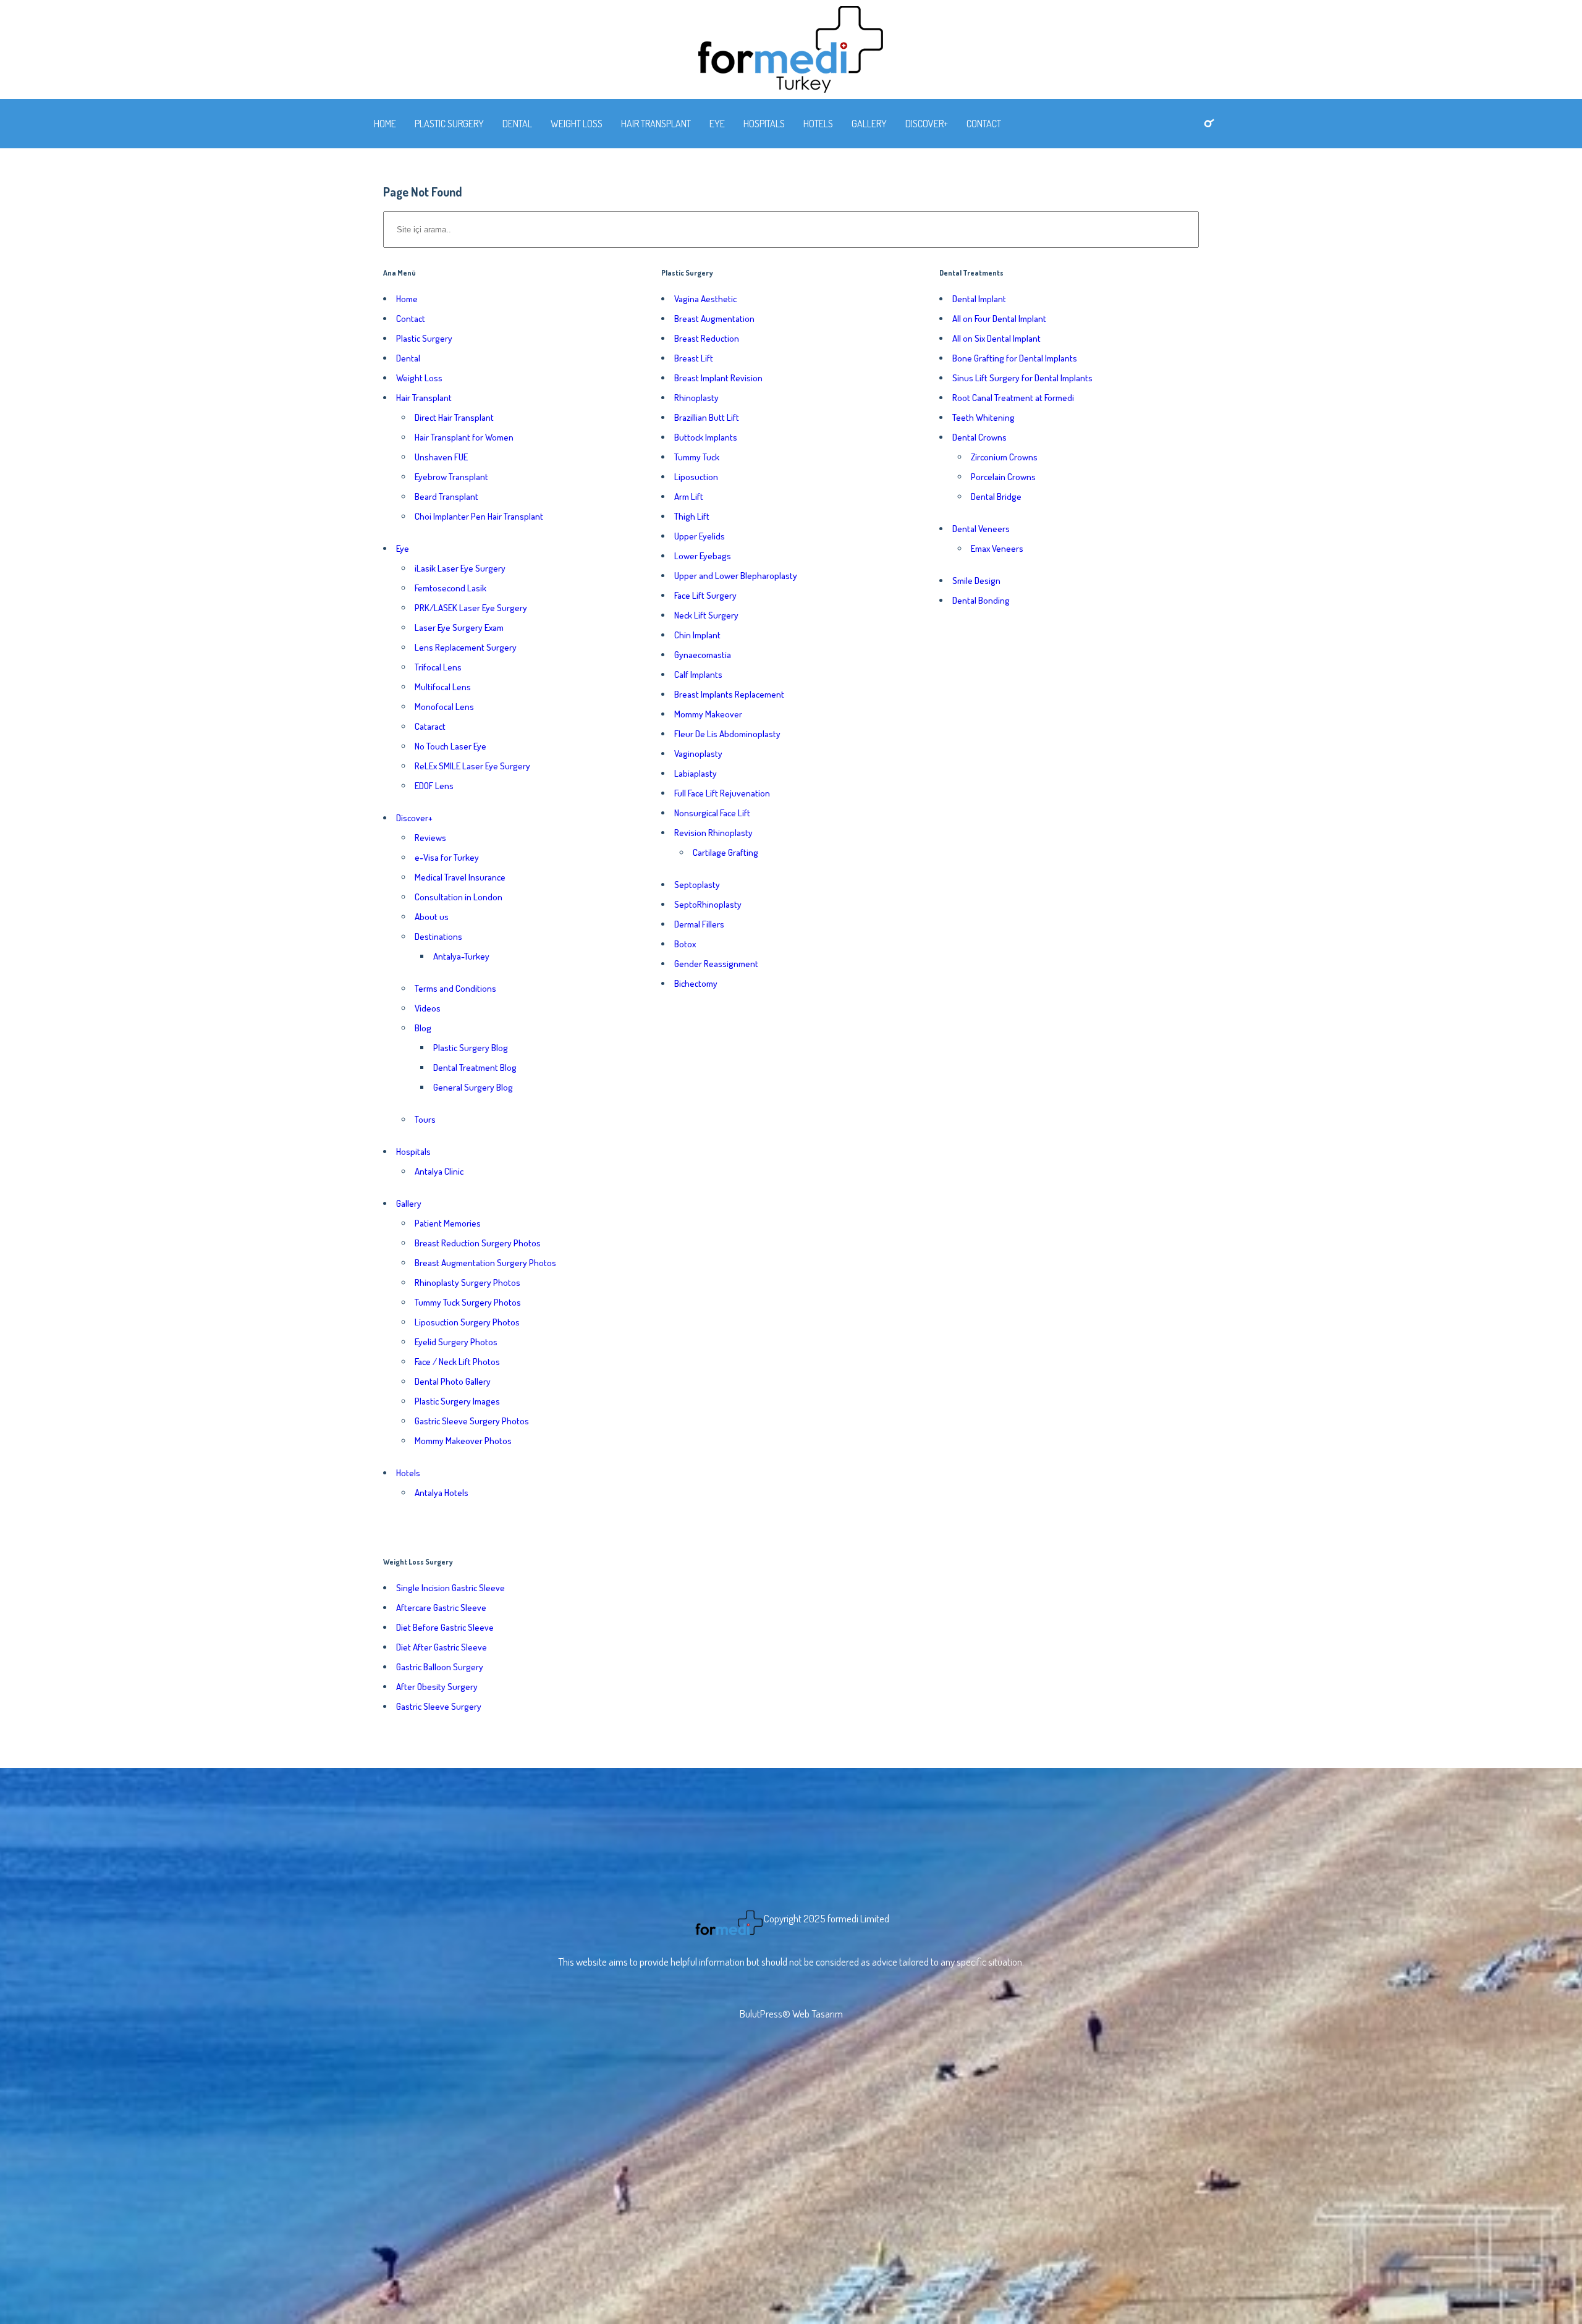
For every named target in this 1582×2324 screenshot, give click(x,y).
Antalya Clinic (439, 1171)
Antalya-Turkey (461, 956)
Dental (408, 358)
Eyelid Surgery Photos (456, 1342)
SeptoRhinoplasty (708, 904)
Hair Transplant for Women (464, 437)
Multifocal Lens (443, 687)
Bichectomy (696, 983)
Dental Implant (979, 299)
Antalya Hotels (442, 1493)
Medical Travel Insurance (460, 877)
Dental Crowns (979, 437)
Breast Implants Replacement (729, 694)
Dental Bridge (996, 496)
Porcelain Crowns (1003, 477)
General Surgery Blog (473, 1087)
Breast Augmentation (714, 319)
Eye (403, 548)
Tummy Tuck (697, 457)
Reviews (430, 838)
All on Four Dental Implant (999, 319)
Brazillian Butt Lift (707, 417)
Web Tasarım (818, 2013)
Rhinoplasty (696, 398)
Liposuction (696, 477)
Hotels (408, 1473)
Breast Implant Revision (718, 378)
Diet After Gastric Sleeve (442, 1647)
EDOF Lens (434, 786)
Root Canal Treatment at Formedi (1013, 398)
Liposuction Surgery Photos (467, 1322)
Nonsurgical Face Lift (712, 813)
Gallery (409, 1203)
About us (432, 917)
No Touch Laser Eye (450, 746)
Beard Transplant (446, 496)
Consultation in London (459, 897)
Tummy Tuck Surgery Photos (468, 1302)
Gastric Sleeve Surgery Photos (472, 1421)
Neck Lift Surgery (706, 615)
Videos (428, 1008)
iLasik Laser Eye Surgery (460, 568)
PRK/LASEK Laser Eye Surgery (471, 608)
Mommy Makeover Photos (463, 1441)
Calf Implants (698, 674)
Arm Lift (689, 496)
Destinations (438, 936)
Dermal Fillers (699, 924)
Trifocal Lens (438, 667)
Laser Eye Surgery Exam (459, 627)
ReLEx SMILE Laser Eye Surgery (472, 766)
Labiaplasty (696, 773)
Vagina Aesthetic (705, 299)
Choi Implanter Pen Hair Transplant (479, 516)
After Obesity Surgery (437, 1687)
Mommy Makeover (708, 714)
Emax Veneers (997, 548)
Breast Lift (694, 358)
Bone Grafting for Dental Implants (1015, 358)
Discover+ (414, 818)
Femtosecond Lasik (450, 588)
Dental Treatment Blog (475, 1067)
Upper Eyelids (700, 536)
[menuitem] (385, 124)
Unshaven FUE (441, 457)
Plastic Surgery (424, 338)
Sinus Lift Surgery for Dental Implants (1022, 378)
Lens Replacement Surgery (466, 647)
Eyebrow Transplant (451, 477)
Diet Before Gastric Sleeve (445, 1627)
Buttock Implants (706, 437)
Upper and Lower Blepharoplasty (736, 576)
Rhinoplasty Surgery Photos (467, 1282)
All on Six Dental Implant (996, 338)
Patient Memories (448, 1223)
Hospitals (413, 1151)
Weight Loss (419, 378)
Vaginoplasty (698, 754)
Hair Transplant (424, 398)
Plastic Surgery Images (457, 1401)
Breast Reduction (707, 338)
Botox (685, 944)
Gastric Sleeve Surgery (439, 1706)
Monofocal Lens (444, 707)
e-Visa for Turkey (447, 857)
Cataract (430, 726)
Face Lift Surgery (705, 595)
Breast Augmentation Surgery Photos (485, 1263)
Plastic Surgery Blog (471, 1048)
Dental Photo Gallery (453, 1381)
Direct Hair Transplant (454, 417)
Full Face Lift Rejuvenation (722, 793)
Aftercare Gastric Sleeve (441, 1608)
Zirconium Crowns (1004, 457)
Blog (423, 1028)
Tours (425, 1119)
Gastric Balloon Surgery (440, 1667)
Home (407, 299)
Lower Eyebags (703, 556)
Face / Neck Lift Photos (457, 1362)
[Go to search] (1209, 123)
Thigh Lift (692, 516)
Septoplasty (697, 885)
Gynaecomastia (703, 655)
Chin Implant (697, 635)
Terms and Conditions (455, 988)
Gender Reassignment (716, 964)
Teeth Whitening (983, 417)
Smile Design (976, 581)
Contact (411, 319)
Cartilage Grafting (725, 852)
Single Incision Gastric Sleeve (450, 1588)
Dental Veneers (981, 529)
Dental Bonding (981, 600)
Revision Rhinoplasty (713, 833)
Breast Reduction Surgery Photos (478, 1243)
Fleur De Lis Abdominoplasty (727, 734)
